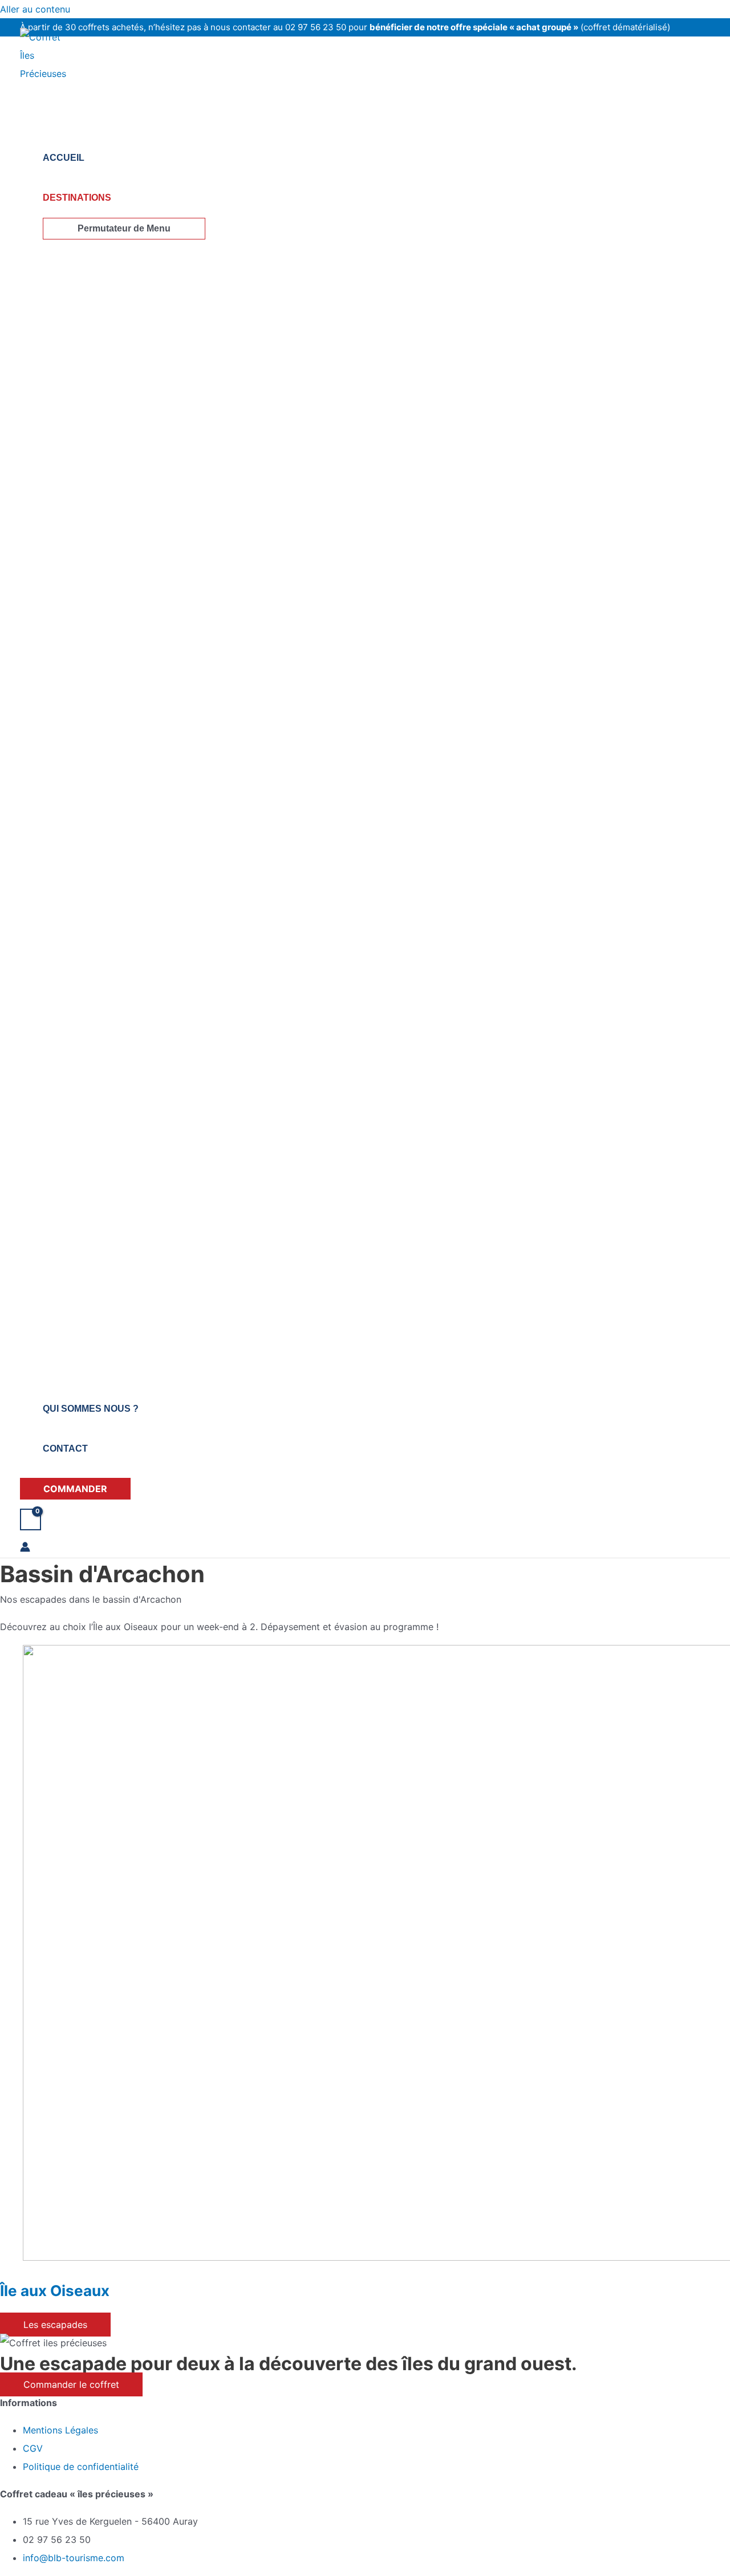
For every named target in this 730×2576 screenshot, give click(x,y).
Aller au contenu (35, 9)
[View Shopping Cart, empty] (31, 1519)
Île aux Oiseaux (55, 2291)
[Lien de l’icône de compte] (25, 1549)
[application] (116, 198)
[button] (75, 1489)
